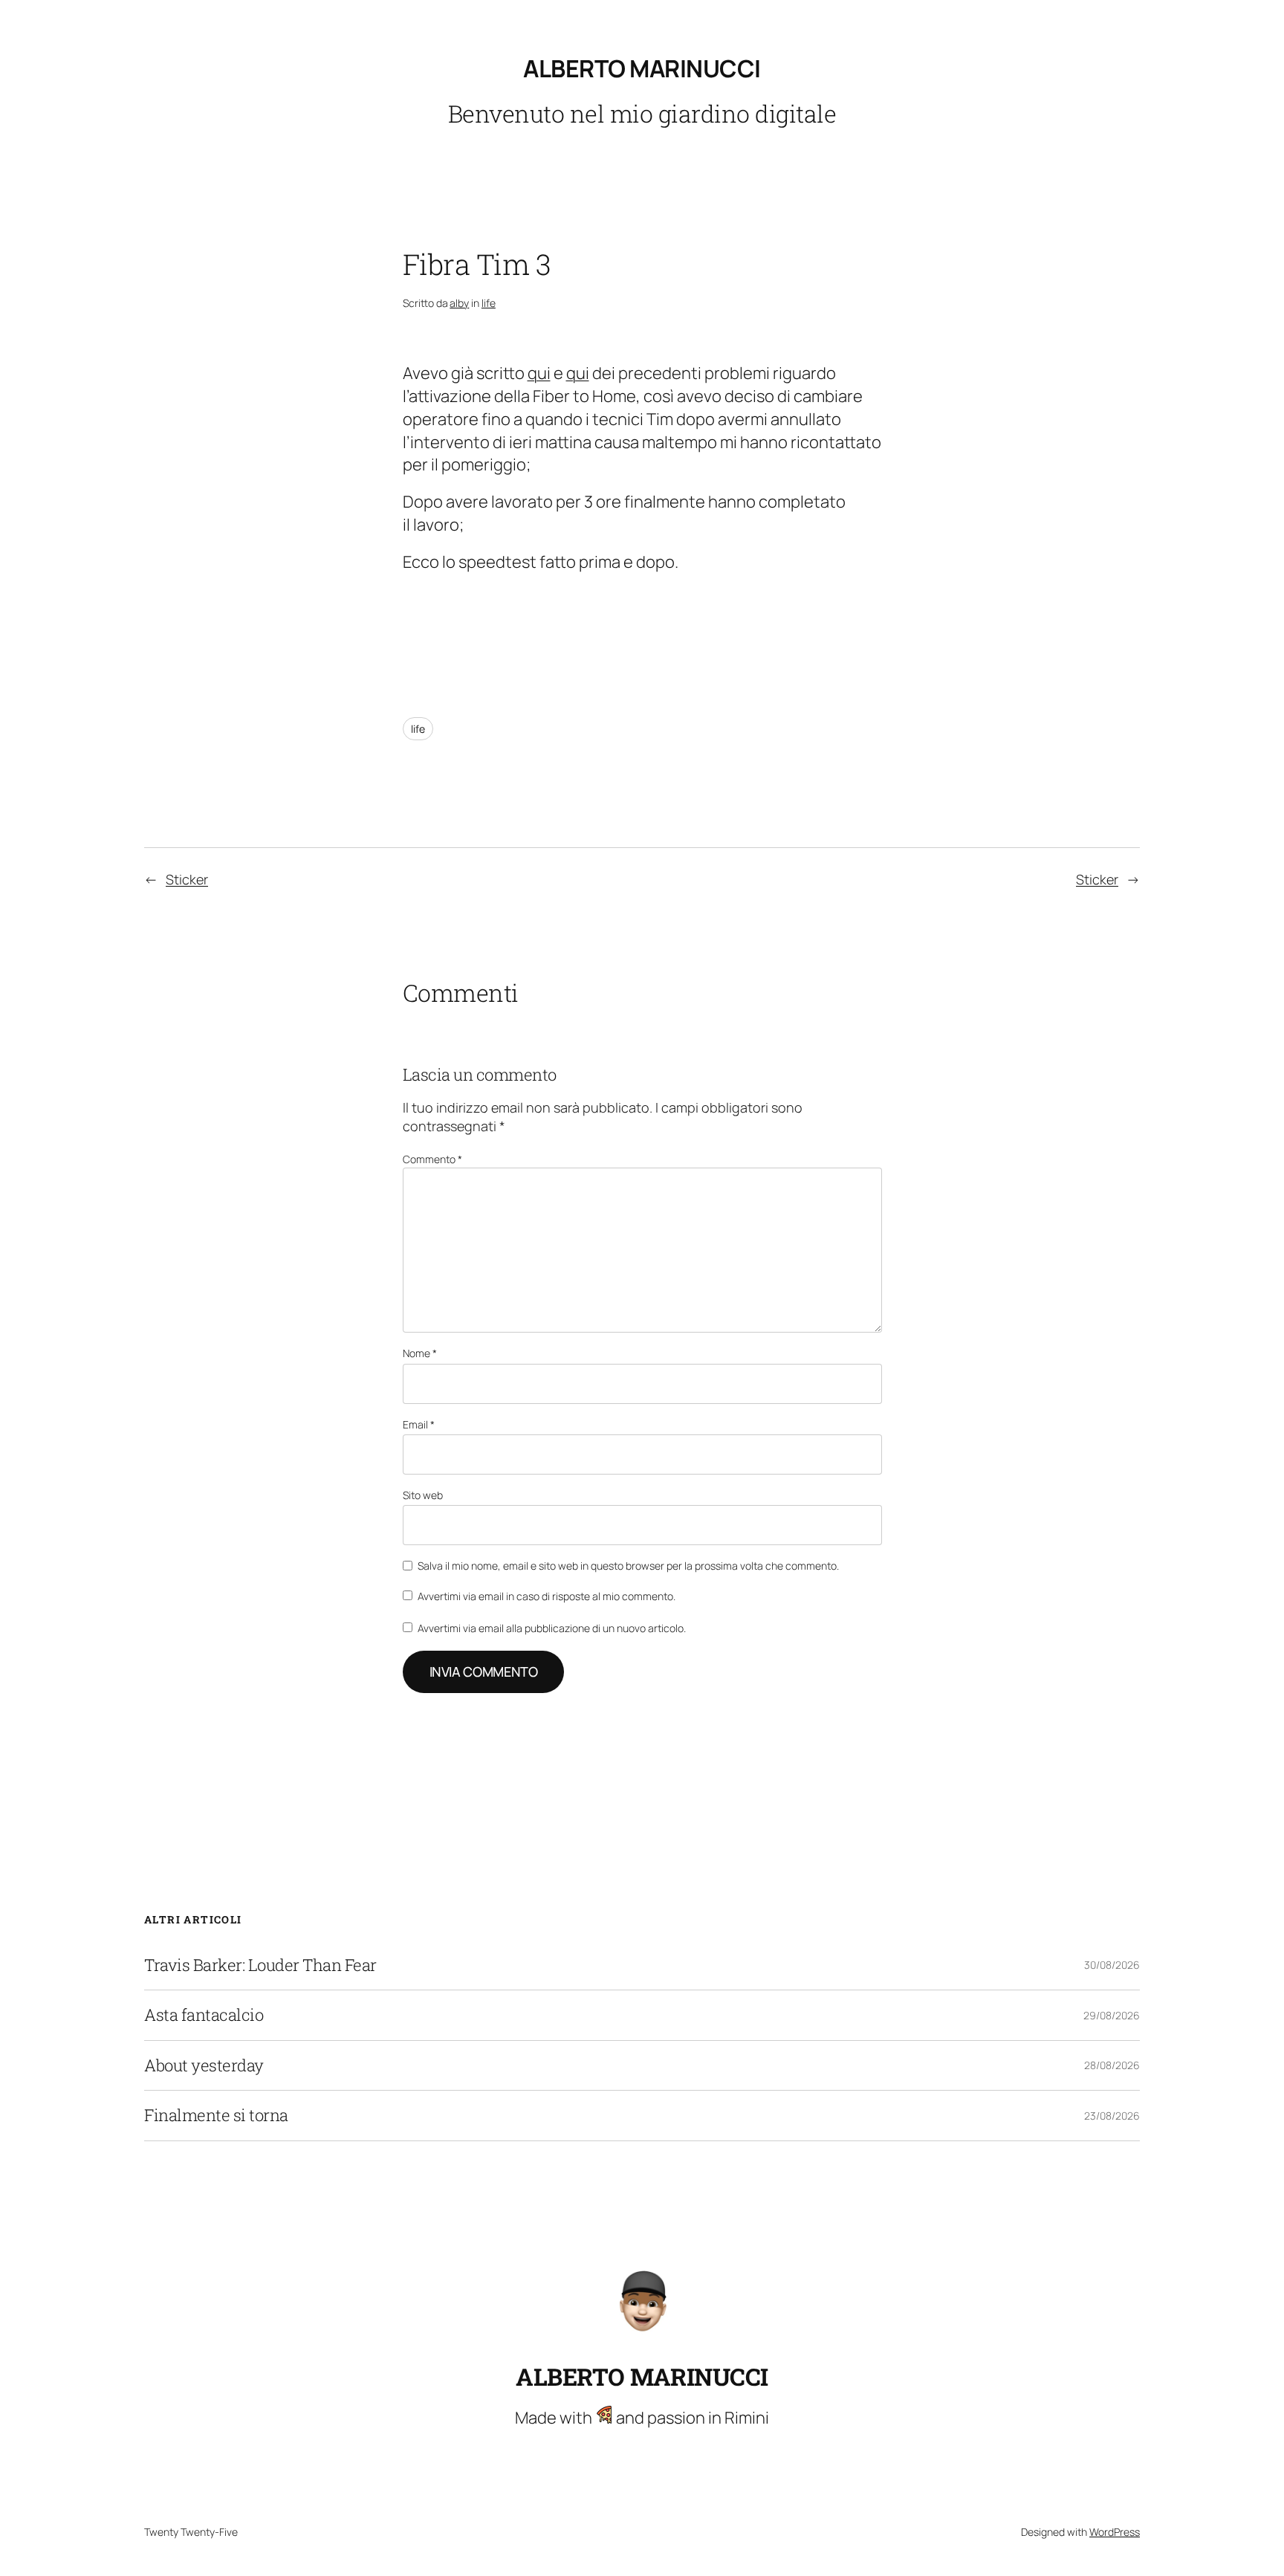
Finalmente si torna (216, 2115)
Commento (432, 1159)
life (489, 303)
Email (419, 1424)
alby (459, 303)
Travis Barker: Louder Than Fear (260, 1965)
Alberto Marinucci (642, 68)
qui (539, 373)
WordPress (1115, 2532)
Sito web (423, 1495)
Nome (420, 1353)
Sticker (187, 879)
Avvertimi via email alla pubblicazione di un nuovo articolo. (552, 1628)
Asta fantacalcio (204, 2015)
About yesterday (204, 2065)
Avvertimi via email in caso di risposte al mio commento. (547, 1596)
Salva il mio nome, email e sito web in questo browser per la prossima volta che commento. (628, 1566)
